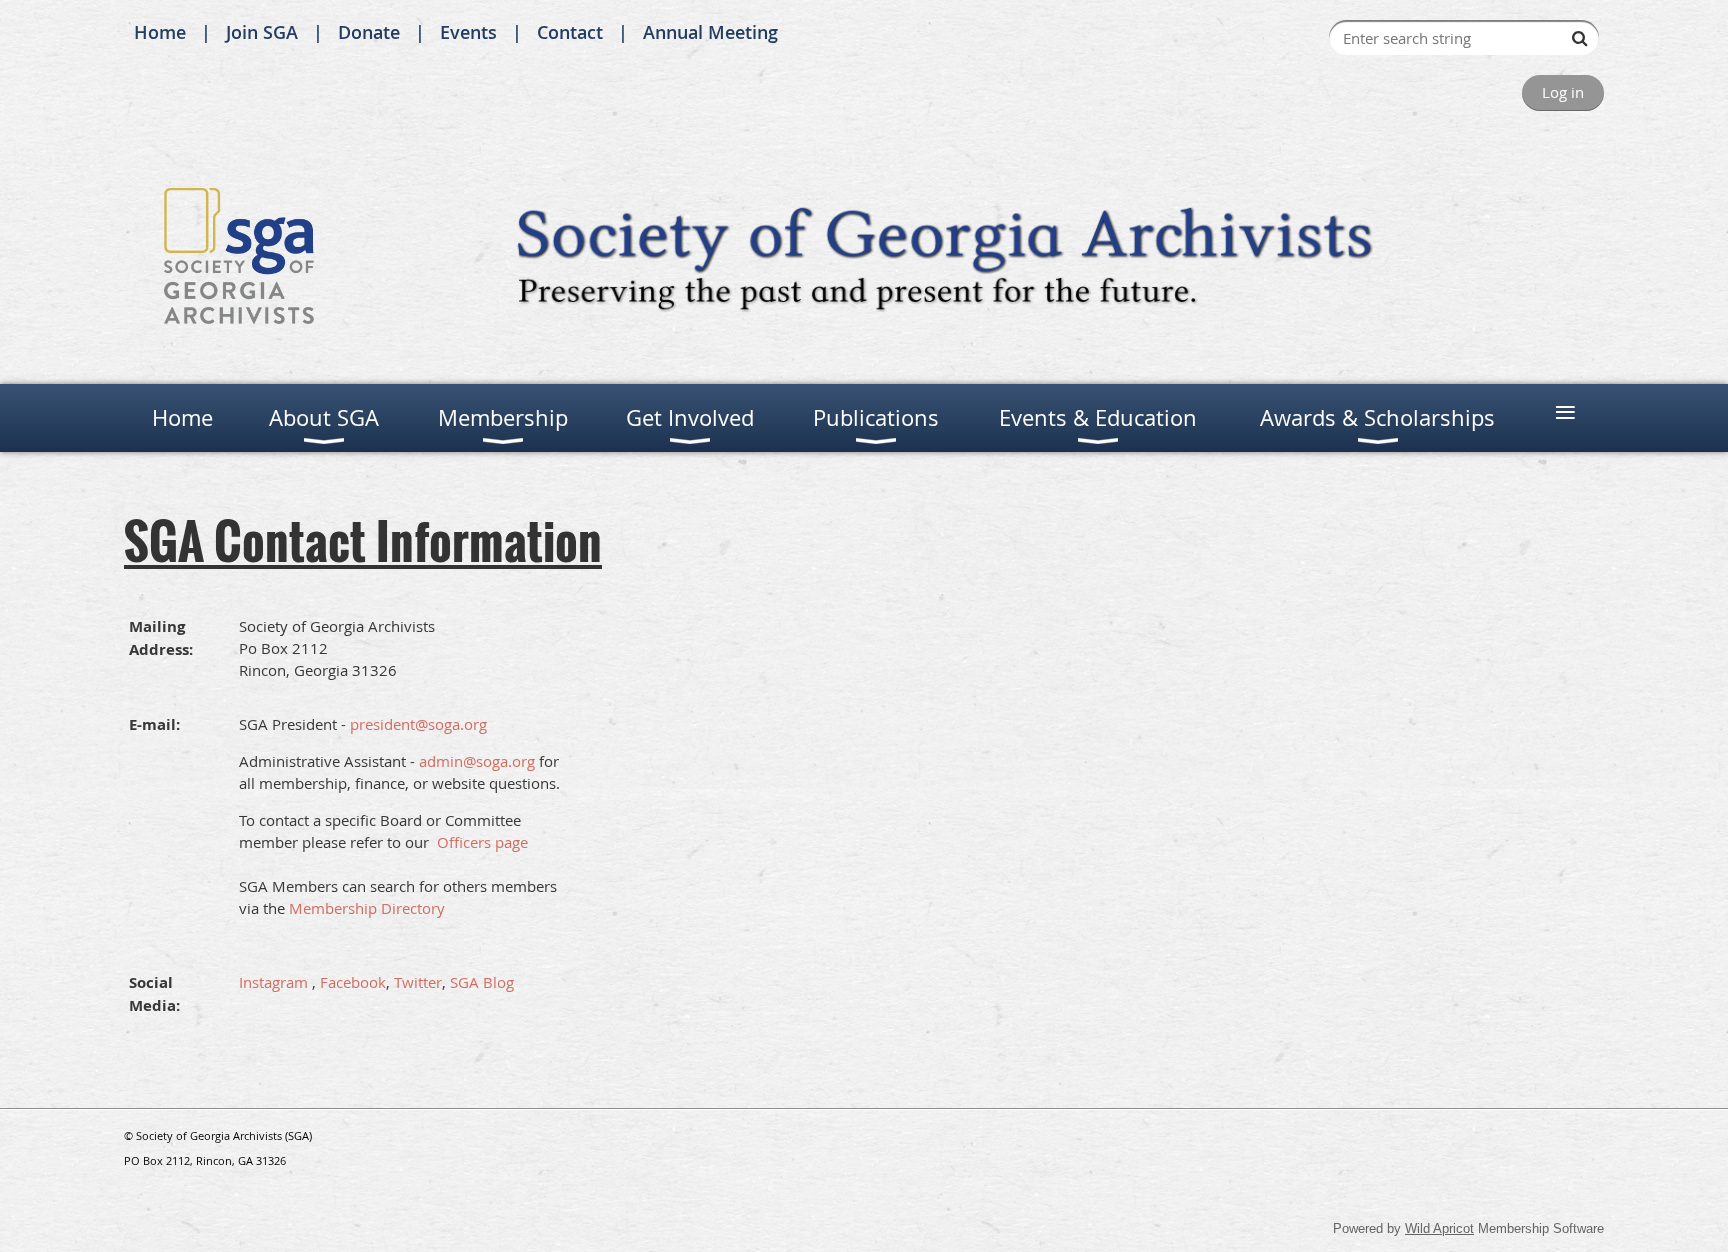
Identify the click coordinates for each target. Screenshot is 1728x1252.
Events (468, 32)
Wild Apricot (1439, 1228)
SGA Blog (482, 982)
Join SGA (262, 32)
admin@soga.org (477, 761)
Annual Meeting (710, 32)
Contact (570, 32)
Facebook (353, 982)
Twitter (418, 982)
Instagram (273, 982)
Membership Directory (367, 908)
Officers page (482, 842)
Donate (369, 32)
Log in (1563, 92)
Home (160, 32)
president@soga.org (418, 724)
